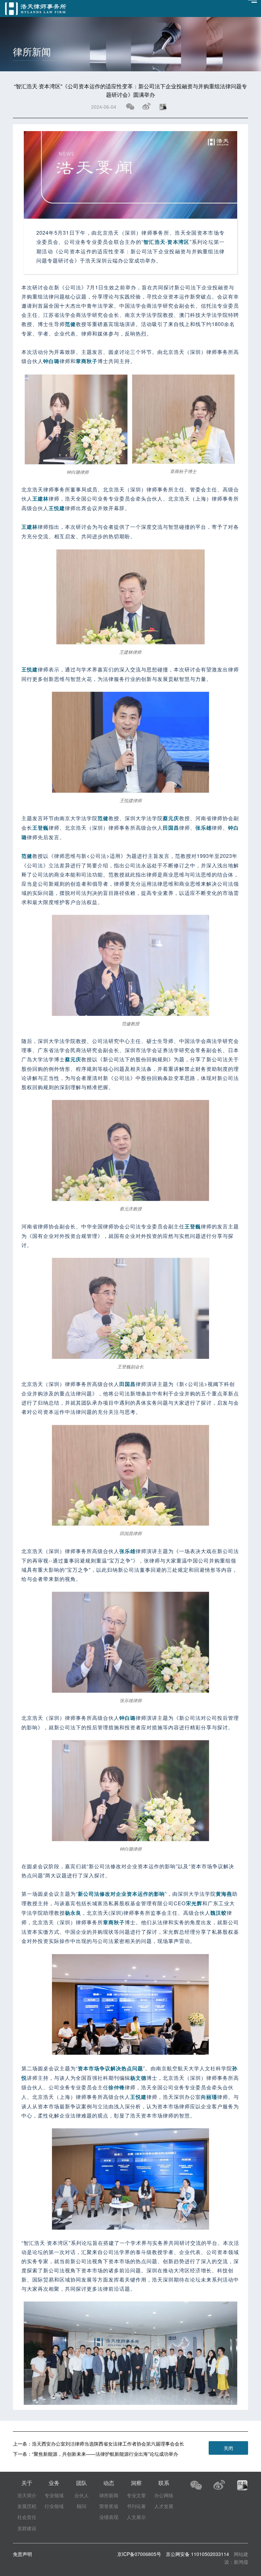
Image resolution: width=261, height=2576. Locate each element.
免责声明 (22, 2554)
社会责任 (27, 2517)
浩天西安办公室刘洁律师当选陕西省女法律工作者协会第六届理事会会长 (108, 2444)
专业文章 (136, 2495)
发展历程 (27, 2506)
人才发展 (164, 2506)
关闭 (228, 2448)
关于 (27, 2483)
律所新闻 (109, 2495)
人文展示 (136, 2517)
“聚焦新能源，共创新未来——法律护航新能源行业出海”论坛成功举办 (105, 2454)
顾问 (82, 2506)
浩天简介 (27, 2495)
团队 (82, 2483)
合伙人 (82, 2495)
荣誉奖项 (109, 2506)
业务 (54, 2483)
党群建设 (27, 2528)
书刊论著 (136, 2506)
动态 (109, 2483)
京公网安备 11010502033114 (197, 2554)
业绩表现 (109, 2517)
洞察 (136, 2483)
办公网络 (164, 2495)
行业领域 (54, 2506)
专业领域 (54, 2495)
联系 (164, 2483)
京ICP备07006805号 (139, 2554)
